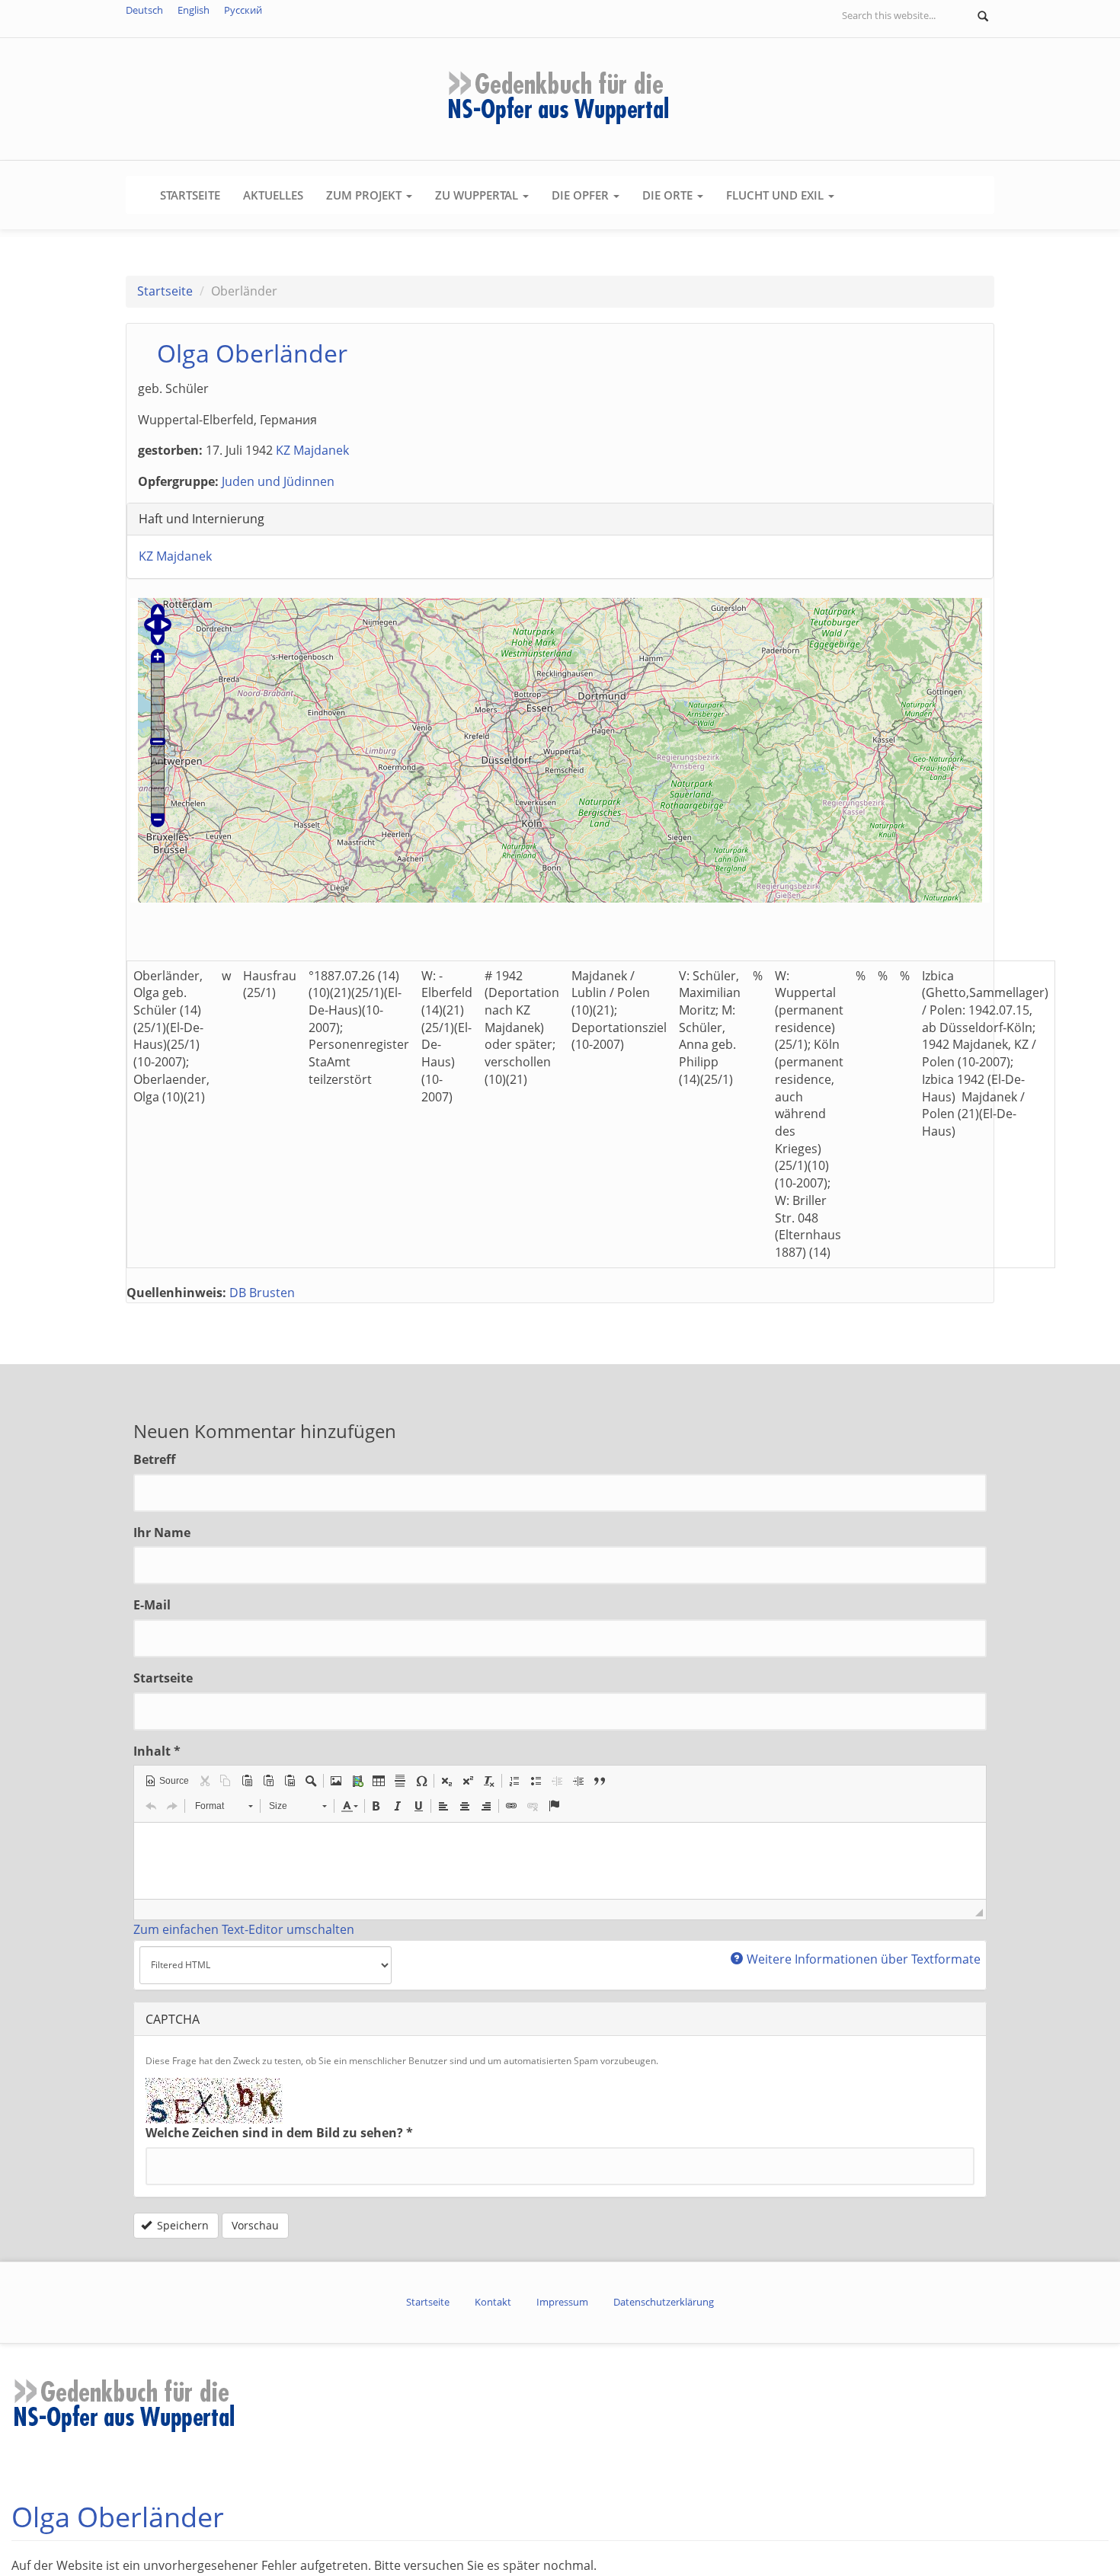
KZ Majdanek (312, 450)
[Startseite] (560, 97)
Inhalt (157, 1751)
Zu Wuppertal (478, 195)
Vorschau (255, 2225)
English (194, 10)
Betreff (154, 1459)
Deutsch (144, 10)
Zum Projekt (365, 195)
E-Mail (152, 1605)
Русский (243, 10)
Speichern (181, 2225)
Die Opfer (582, 195)
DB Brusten (262, 1293)
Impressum (562, 2302)
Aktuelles (273, 195)
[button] (167, 1781)
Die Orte (669, 195)
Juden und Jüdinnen (278, 481)
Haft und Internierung (202, 519)
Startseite (190, 195)
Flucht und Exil (776, 195)
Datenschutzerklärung (664, 2302)
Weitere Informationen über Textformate (864, 1959)
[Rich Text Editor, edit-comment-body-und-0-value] (560, 1861)
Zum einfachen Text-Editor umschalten (244, 1929)
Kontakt (493, 2302)
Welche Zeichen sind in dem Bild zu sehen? (279, 2133)
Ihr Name (162, 1532)
